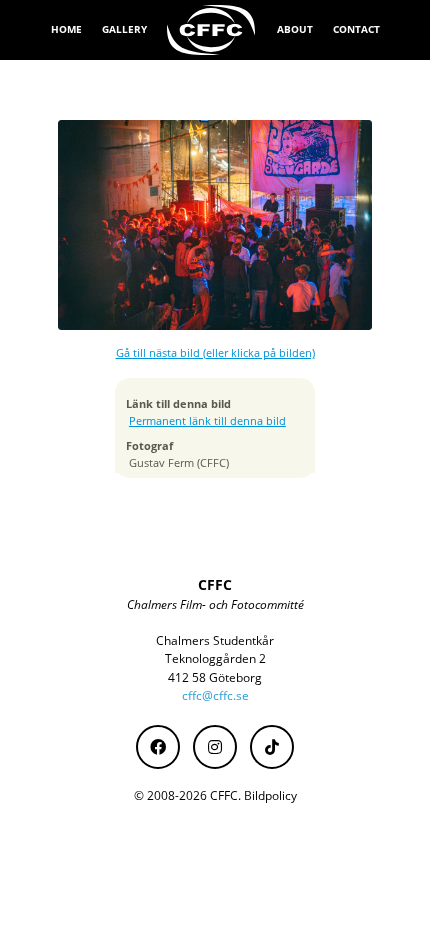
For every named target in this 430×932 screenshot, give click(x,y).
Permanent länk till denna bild (207, 421)
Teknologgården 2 (215, 658)
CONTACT (356, 29)
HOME (66, 29)
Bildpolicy (270, 795)
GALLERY (124, 29)
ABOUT (295, 29)
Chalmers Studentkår (215, 640)
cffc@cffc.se (215, 695)
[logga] (212, 30)
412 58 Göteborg (215, 677)
